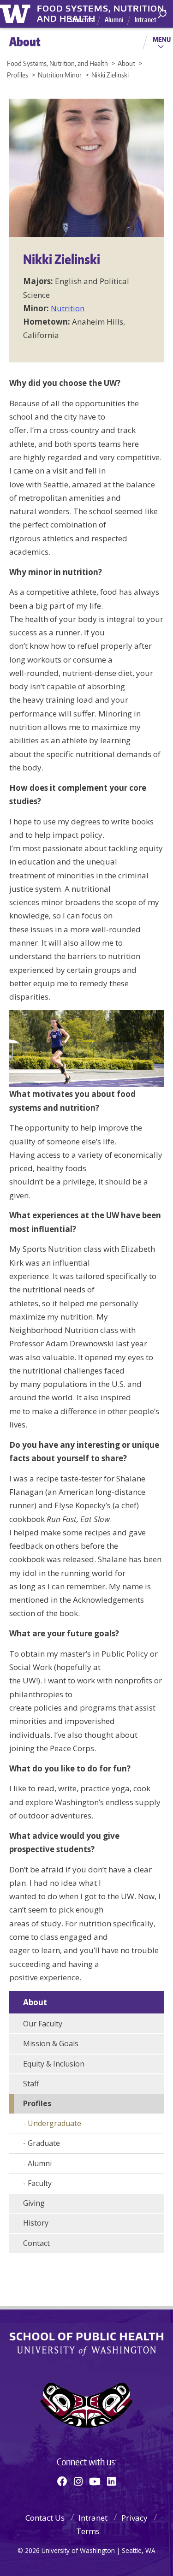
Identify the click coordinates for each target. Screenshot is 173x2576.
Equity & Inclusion (54, 2064)
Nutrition (68, 308)
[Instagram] (78, 2481)
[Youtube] (95, 2481)
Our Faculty (43, 2024)
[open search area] (162, 14)
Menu (162, 39)
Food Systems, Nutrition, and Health (102, 9)
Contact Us (45, 2518)
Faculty (40, 2183)
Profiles (37, 2103)
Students (81, 20)
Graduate (44, 2143)
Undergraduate (54, 2123)
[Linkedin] (111, 2481)
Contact (36, 2243)
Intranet (146, 20)
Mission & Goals (51, 2043)
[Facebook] (62, 2481)
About (35, 2002)
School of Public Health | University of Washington (86, 2344)
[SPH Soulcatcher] (86, 2405)
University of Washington (17, 13)
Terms (88, 2531)
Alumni (114, 20)
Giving (34, 2203)
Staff (31, 2084)
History (36, 2223)
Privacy (134, 2518)
